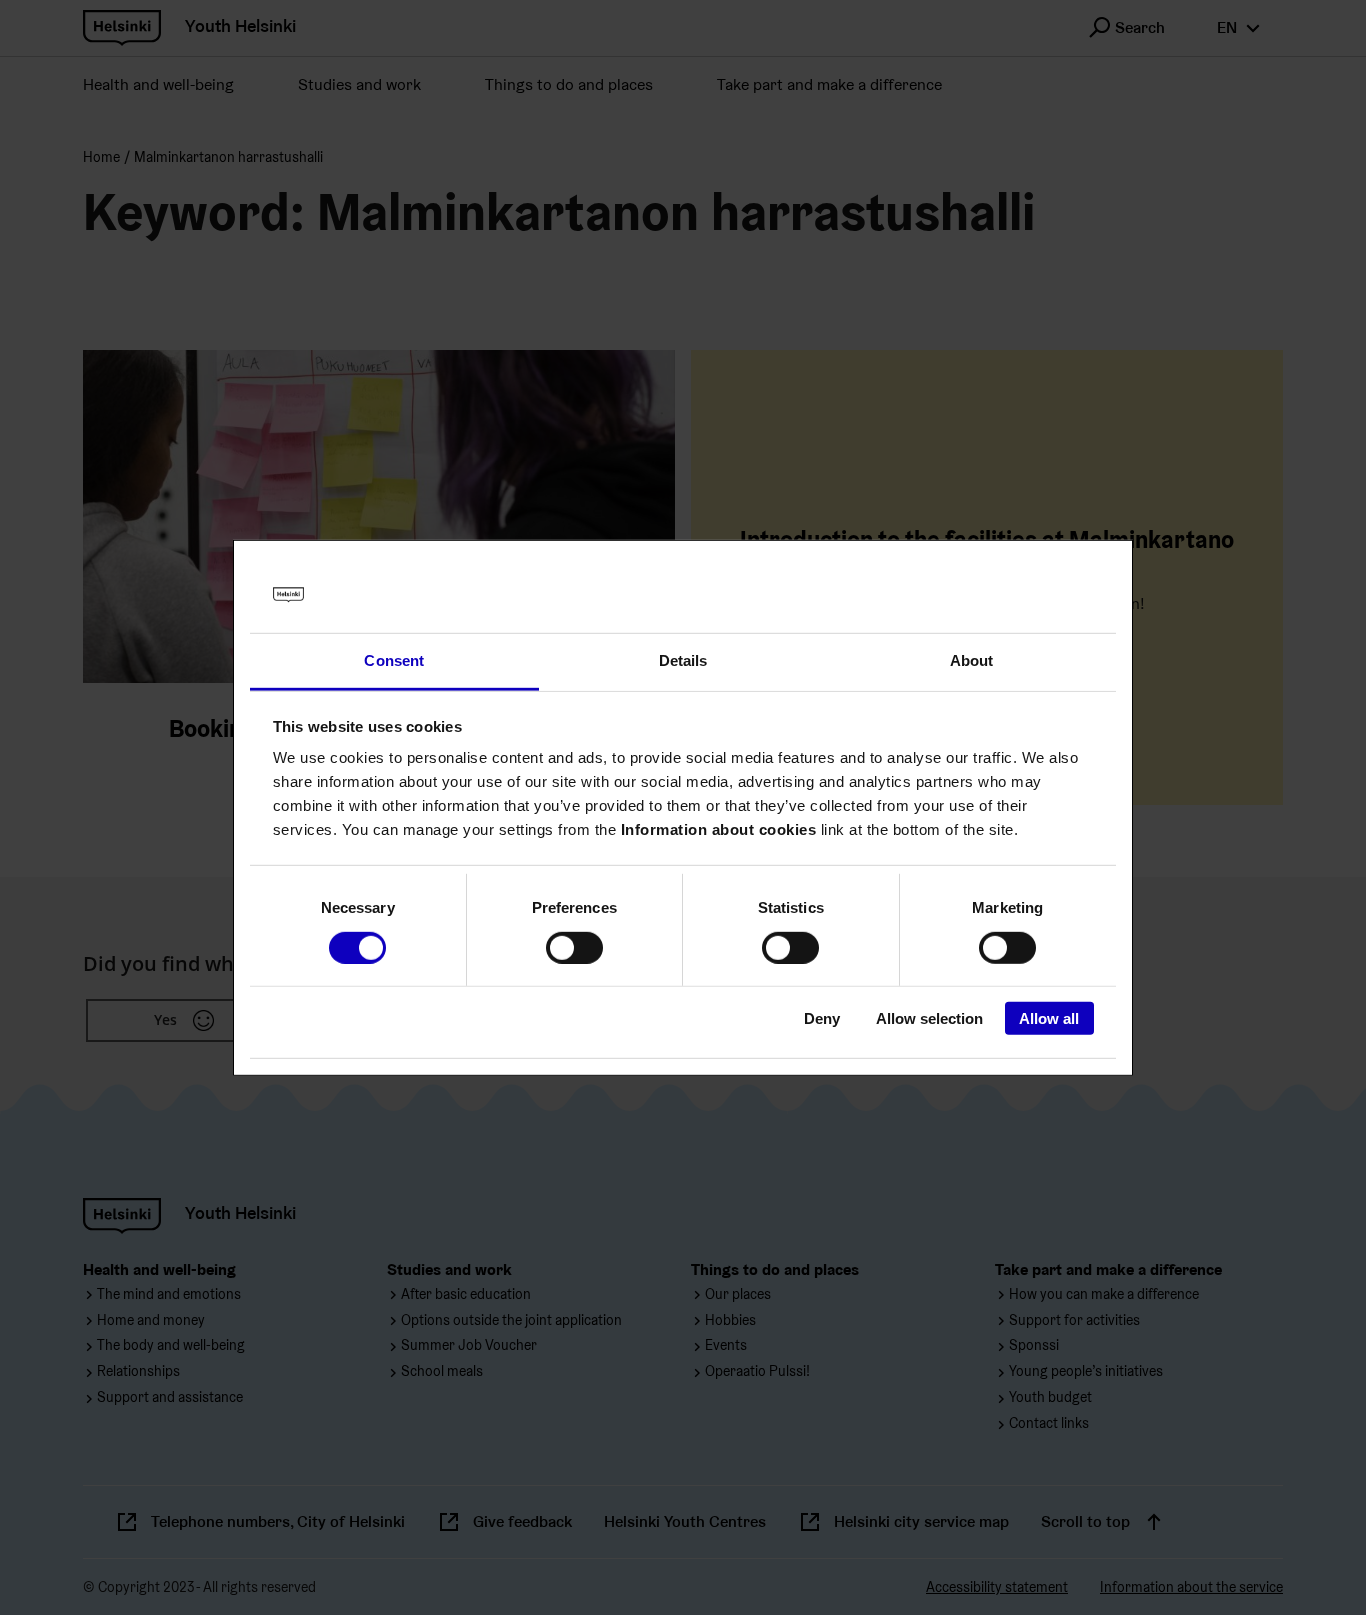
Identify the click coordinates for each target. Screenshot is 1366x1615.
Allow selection (929, 1018)
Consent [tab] (394, 660)
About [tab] (972, 660)
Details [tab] (683, 660)
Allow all (1049, 1018)
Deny (822, 1018)
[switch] (574, 947)
